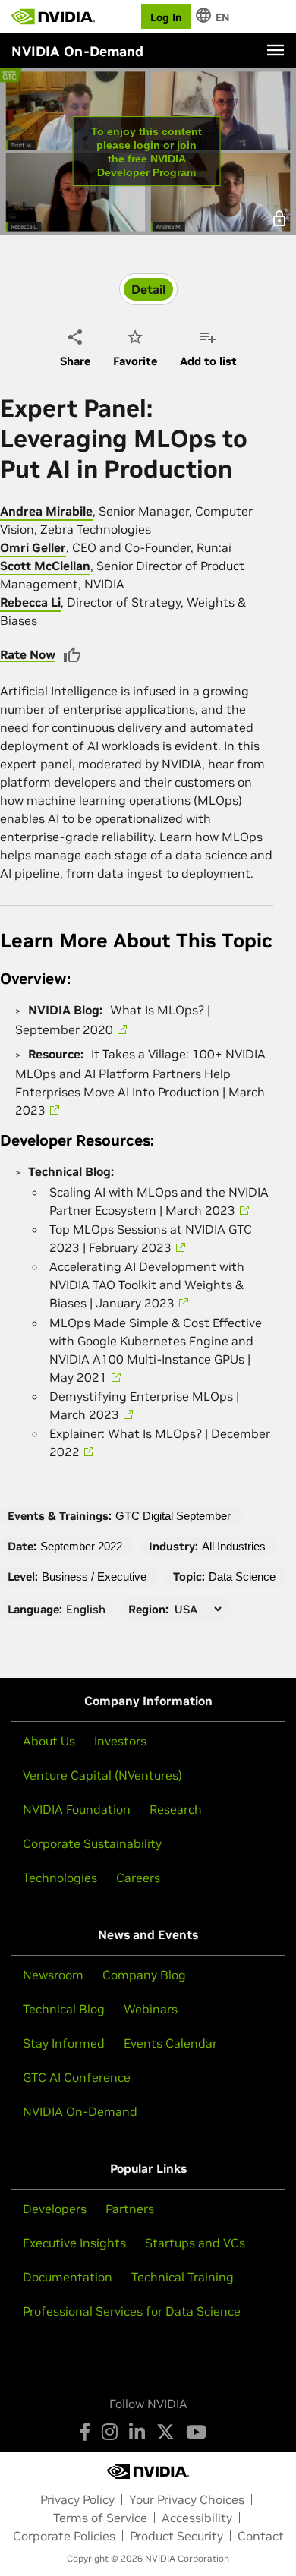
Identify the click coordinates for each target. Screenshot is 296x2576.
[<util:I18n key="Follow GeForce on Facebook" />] (85, 2432)
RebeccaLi (30, 602)
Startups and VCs (195, 2243)
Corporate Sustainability (92, 1843)
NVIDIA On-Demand (80, 2111)
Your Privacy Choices (187, 2499)
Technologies (60, 1878)
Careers (138, 1878)
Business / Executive (94, 1576)
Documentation (68, 2277)
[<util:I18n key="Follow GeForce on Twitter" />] (165, 2432)
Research (176, 1809)
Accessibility (197, 2518)
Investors (120, 1741)
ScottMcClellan (45, 566)
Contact (261, 2536)
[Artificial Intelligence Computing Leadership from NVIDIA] (53, 17)
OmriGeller (33, 547)
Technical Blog (64, 2009)
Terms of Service (100, 2518)
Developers (55, 2209)
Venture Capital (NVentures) (102, 1775)
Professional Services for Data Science (132, 2311)
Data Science (242, 1576)
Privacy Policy (77, 2499)
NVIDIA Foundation (77, 1809)
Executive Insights (74, 2243)
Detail (148, 289)
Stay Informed (64, 2043)
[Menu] (276, 50)
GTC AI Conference (77, 2077)
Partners (130, 2209)
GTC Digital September (173, 1516)
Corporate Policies (64, 2536)
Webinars (151, 2009)
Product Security (176, 2536)
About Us (49, 1741)
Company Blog (144, 1975)
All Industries (234, 1546)
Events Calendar (170, 2043)
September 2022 (81, 1546)
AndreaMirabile (46, 511)
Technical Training (183, 2277)
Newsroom (53, 1975)
